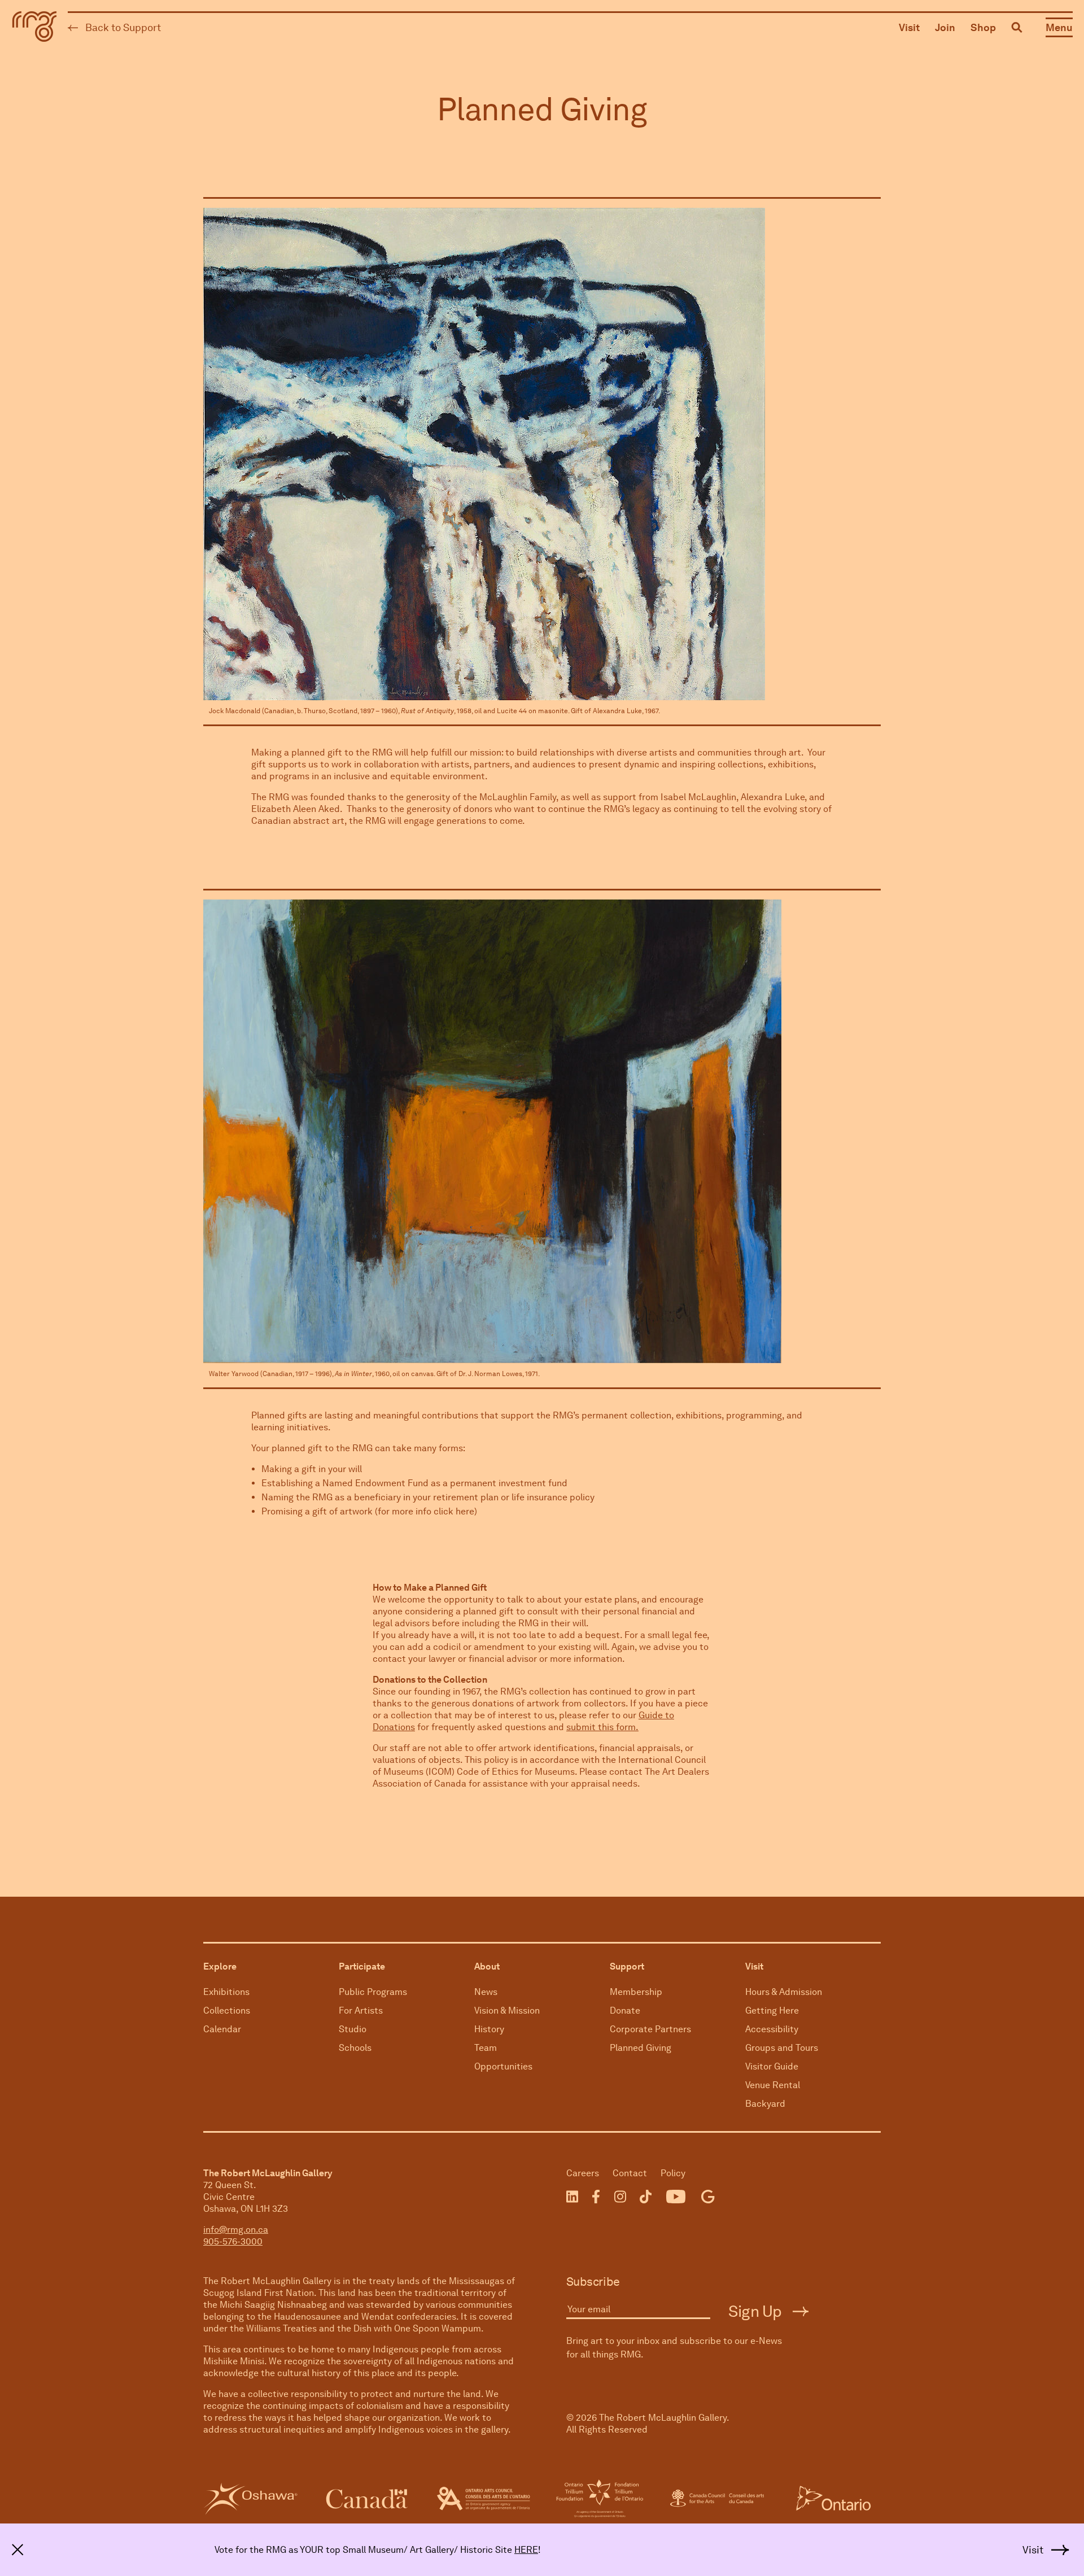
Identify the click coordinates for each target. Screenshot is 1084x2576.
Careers (583, 2173)
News (486, 1992)
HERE (526, 2550)
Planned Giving (641, 2048)
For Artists (361, 2010)
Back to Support (122, 27)
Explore (220, 1966)
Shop (983, 27)
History (489, 2029)
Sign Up (757, 2311)
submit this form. (602, 1727)
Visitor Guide (772, 2066)
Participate (362, 1966)
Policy (673, 2173)
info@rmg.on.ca (236, 2230)
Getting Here (772, 2010)
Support (627, 1966)
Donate (625, 2010)
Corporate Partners (650, 2029)
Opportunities (503, 2066)
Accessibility (772, 2029)
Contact (630, 2173)
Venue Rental (773, 2085)
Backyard (765, 2104)
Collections (227, 2010)
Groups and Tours (782, 2048)
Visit (909, 27)
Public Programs (373, 1992)
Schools (355, 2048)
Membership (636, 1992)
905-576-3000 (233, 2241)
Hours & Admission (784, 1992)
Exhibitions (226, 1992)
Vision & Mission (507, 2010)
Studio (353, 2029)
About (487, 1966)
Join (945, 27)
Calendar (222, 2029)
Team (486, 2048)
